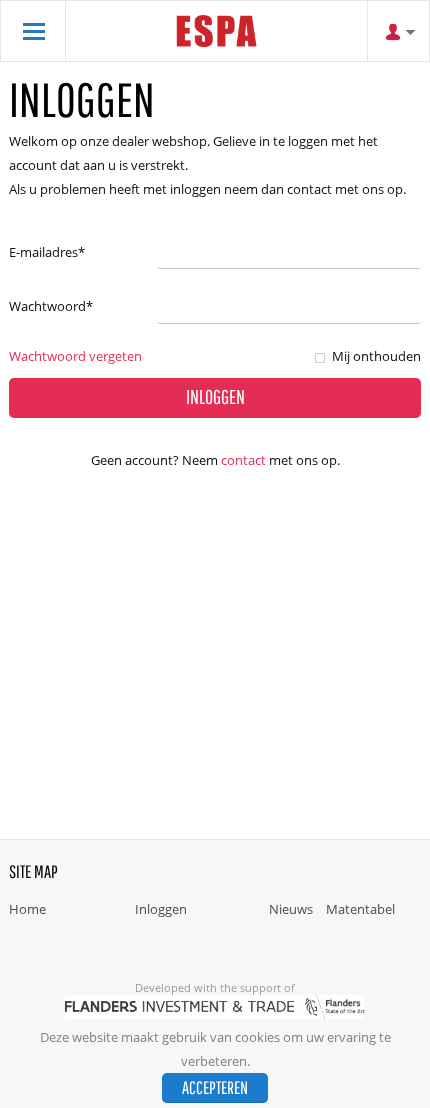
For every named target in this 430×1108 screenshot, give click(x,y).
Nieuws (291, 909)
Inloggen (161, 909)
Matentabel (360, 909)
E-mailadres (47, 252)
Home (27, 909)
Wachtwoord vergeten (75, 356)
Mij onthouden (376, 356)
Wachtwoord (51, 306)
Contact (243, 460)
